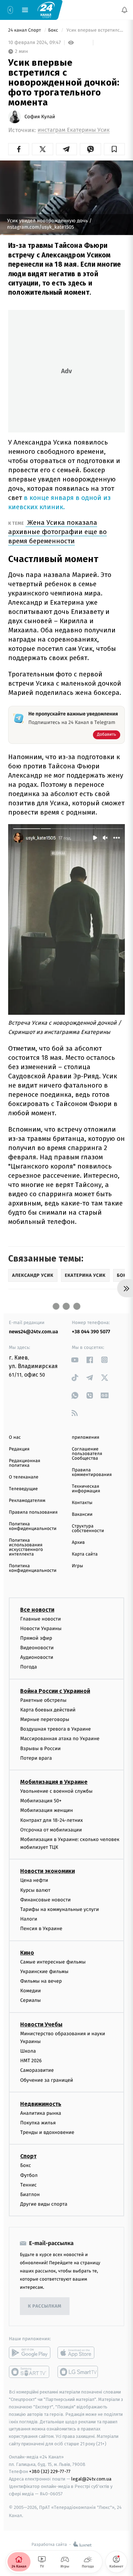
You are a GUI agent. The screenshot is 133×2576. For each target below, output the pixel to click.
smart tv (30, 2372)
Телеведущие (23, 1489)
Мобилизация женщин (47, 1811)
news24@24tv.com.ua (34, 1332)
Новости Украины (41, 1629)
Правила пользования (33, 1512)
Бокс (54, 30)
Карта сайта (85, 1554)
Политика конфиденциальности (33, 1526)
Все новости (37, 1610)
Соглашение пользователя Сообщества (87, 1454)
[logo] (46, 10)
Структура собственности (88, 1529)
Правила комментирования (92, 1472)
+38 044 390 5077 (91, 1332)
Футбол (29, 2175)
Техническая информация (86, 1489)
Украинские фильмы (44, 1972)
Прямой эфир (36, 1638)
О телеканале (24, 1477)
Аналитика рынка (41, 2113)
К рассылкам (45, 2306)
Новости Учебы (41, 2024)
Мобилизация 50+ (41, 1801)
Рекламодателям (27, 1501)
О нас (15, 1437)
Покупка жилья (38, 2123)
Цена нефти (34, 1881)
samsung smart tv (78, 2372)
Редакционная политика (24, 1463)
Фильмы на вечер (41, 1981)
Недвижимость (41, 2104)
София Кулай (40, 117)
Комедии (31, 1991)
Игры (78, 1566)
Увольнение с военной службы (56, 1791)
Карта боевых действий (48, 1710)
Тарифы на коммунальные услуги (60, 1909)
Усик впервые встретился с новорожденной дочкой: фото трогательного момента (95, 30)
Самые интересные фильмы (53, 1962)
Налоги (29, 1919)
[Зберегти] (114, 149)
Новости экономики (48, 1871)
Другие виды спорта (44, 2204)
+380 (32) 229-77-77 (50, 2472)
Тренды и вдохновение (47, 2133)
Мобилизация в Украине (54, 1782)
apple (78, 2353)
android (30, 2353)
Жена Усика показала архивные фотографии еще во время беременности (57, 532)
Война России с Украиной (55, 1691)
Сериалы (31, 2001)
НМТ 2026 (31, 2061)
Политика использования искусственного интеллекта (26, 1547)
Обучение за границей (47, 2080)
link (75, 1360)
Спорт (28, 2156)
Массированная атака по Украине (60, 1739)
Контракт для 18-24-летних (52, 1820)
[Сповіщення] (124, 10)
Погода (29, 1667)
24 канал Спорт (25, 30)
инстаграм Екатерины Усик (74, 130)
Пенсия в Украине (41, 1929)
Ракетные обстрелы (43, 1700)
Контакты (82, 1503)
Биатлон (30, 2194)
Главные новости (41, 1619)
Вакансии (82, 1515)
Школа (28, 2051)
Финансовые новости (45, 1900)
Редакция (19, 1449)
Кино (27, 1953)
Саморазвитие (37, 2071)
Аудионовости (37, 1658)
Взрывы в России (40, 1749)
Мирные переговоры (45, 1719)
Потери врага (36, 1758)
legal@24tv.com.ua (91, 2479)
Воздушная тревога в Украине (56, 1729)
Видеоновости (37, 1648)
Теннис (29, 2185)
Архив (79, 1543)
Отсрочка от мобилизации (51, 1830)
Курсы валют (35, 1890)
